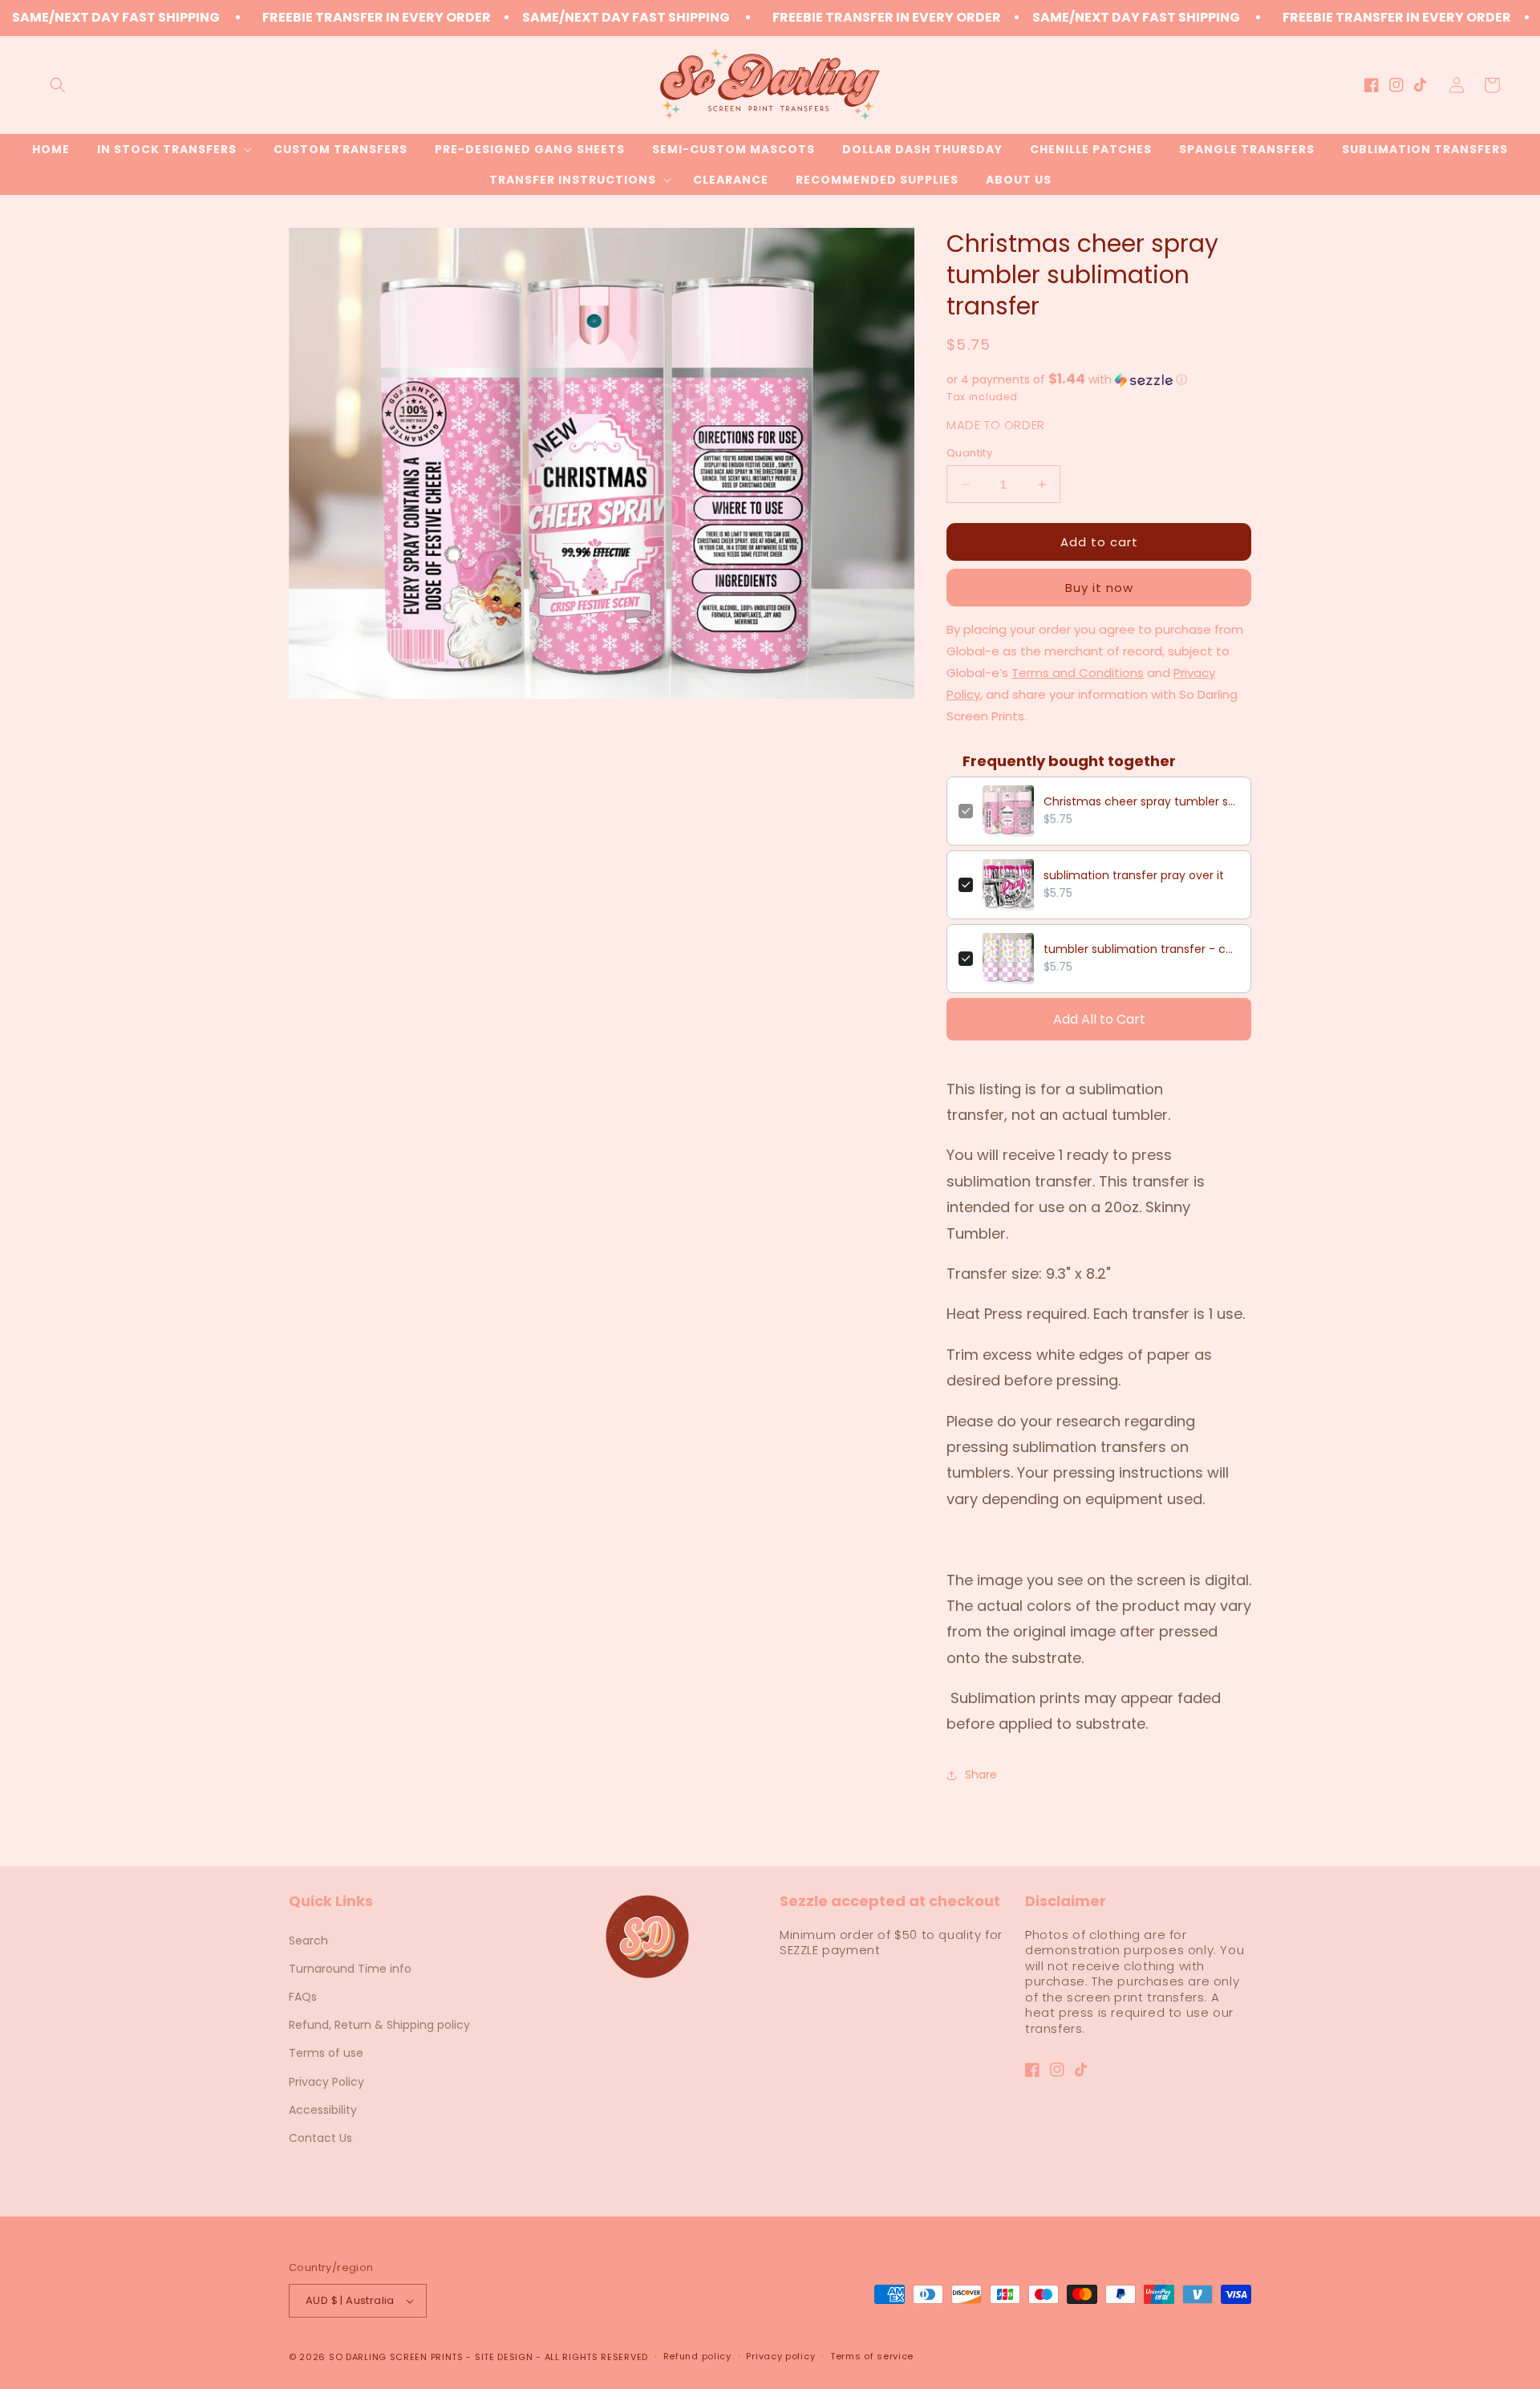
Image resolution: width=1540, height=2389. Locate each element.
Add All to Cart (1099, 1019)
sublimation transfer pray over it (1134, 875)
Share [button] (981, 1775)
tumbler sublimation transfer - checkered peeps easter (1141, 949)
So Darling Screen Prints (396, 2357)
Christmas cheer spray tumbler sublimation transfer (1141, 801)
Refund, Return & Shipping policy (379, 2025)
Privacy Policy (326, 2082)
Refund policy (697, 2356)
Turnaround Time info (350, 1969)
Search (308, 1941)
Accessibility (323, 2110)
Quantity (969, 453)
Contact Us (320, 2138)
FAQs (303, 1997)
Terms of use (326, 2053)
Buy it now (1099, 588)
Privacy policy (780, 2356)
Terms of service (872, 2356)
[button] (58, 85)
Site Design (504, 2357)
